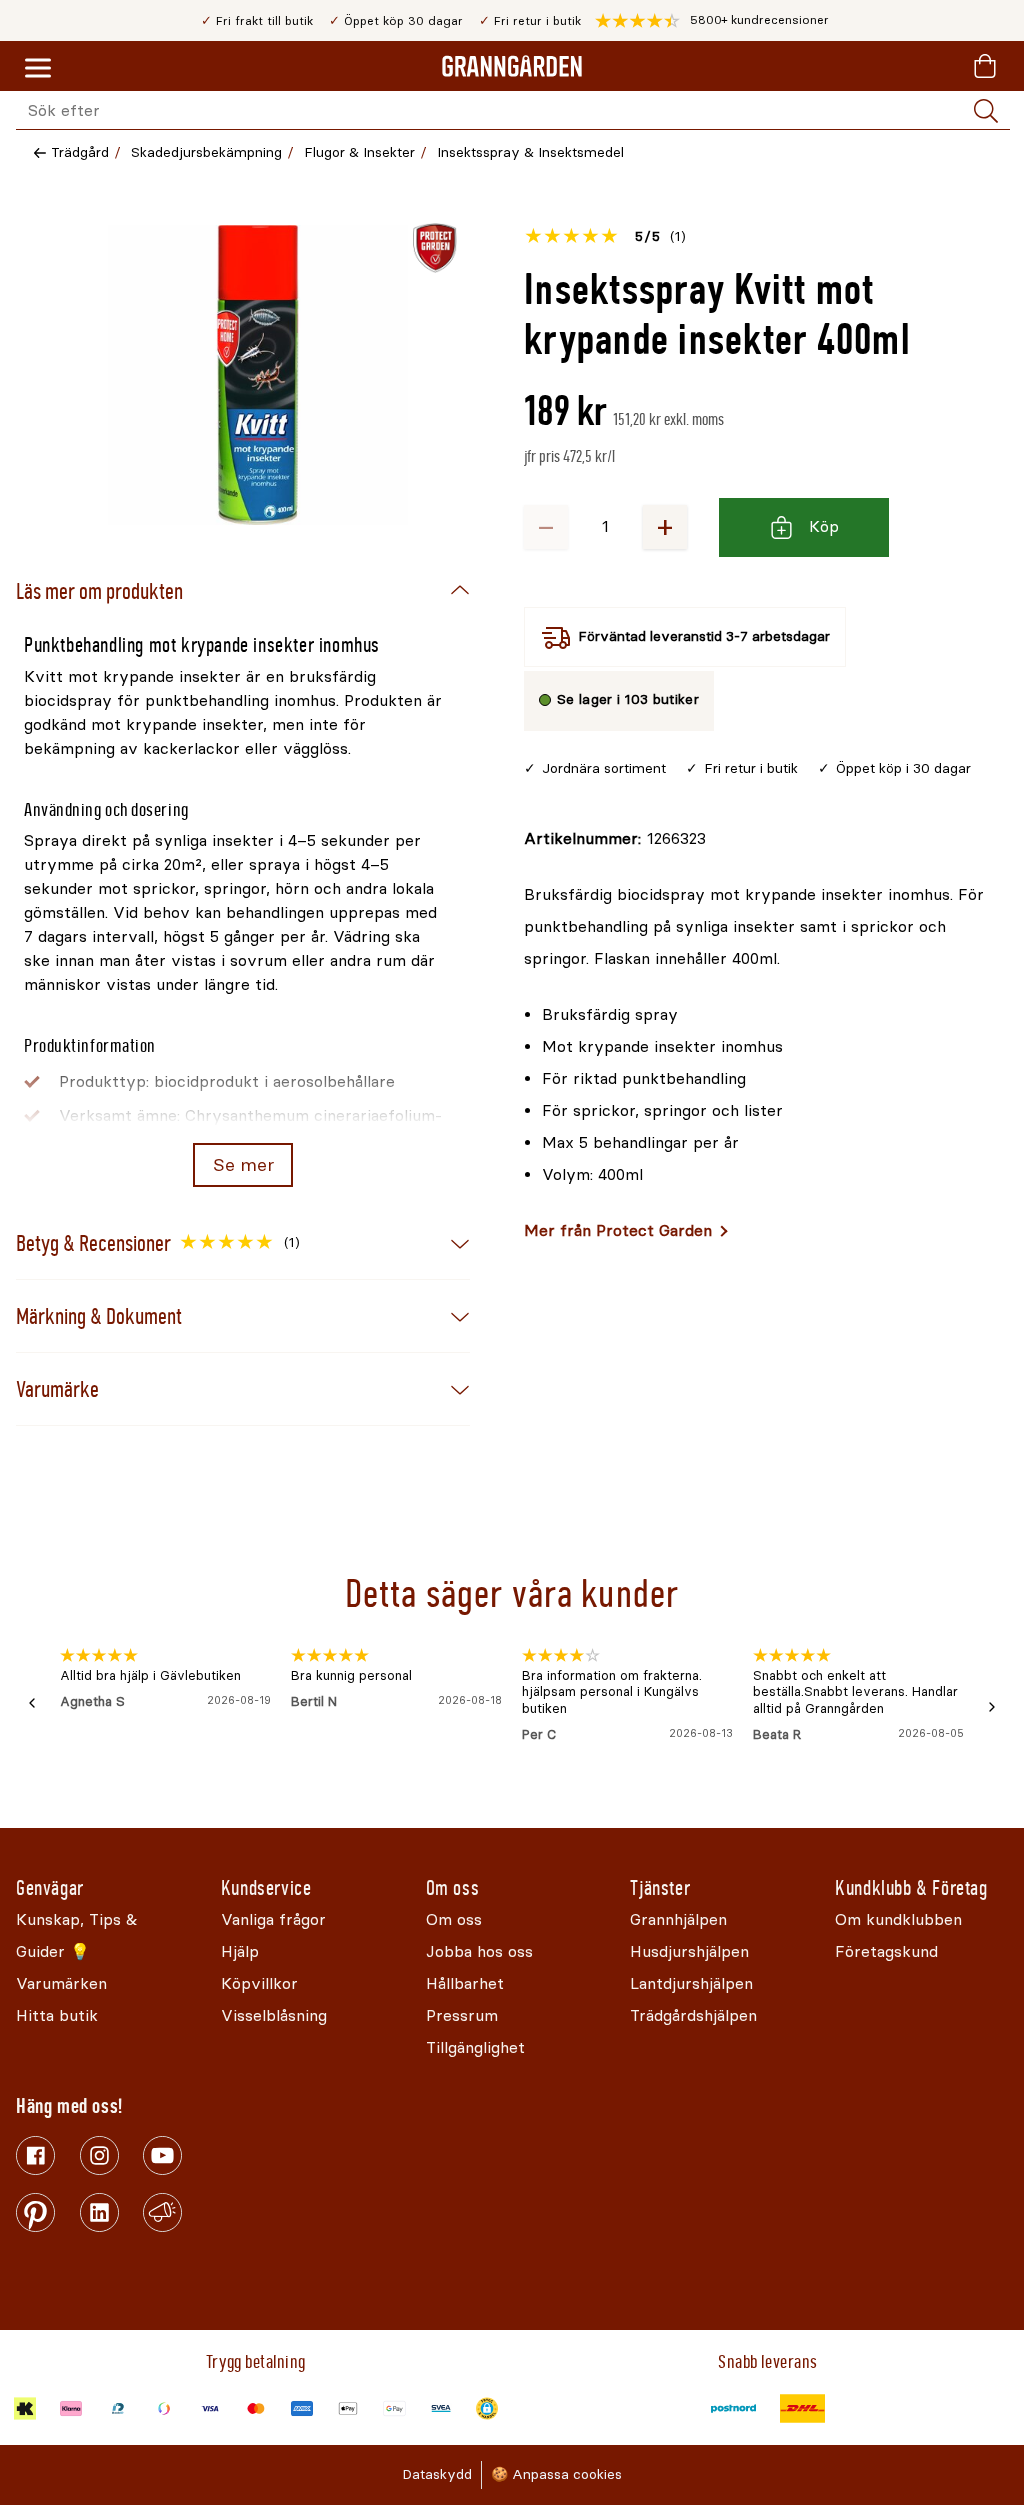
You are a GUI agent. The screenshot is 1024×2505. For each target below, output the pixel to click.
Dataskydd (437, 2474)
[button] (712, 21)
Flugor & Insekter (359, 152)
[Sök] (986, 111)
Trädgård (80, 152)
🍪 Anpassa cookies (556, 2474)
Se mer (243, 1165)
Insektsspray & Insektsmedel (530, 152)
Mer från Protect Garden (618, 1230)
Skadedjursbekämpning (206, 152)
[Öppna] (258, 375)
